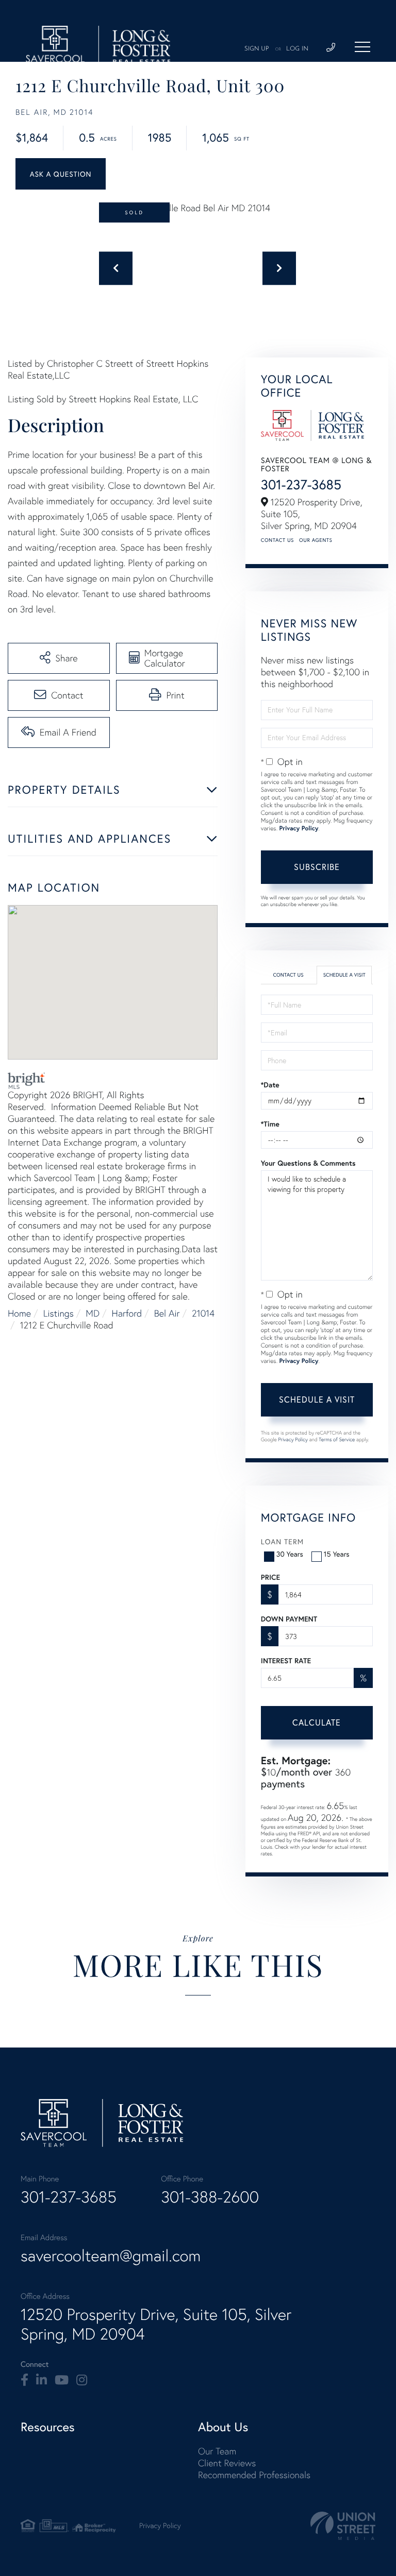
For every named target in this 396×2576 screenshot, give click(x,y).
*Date (270, 1085)
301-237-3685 (301, 485)
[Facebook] (24, 2380)
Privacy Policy (299, 829)
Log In (297, 49)
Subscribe (317, 867)
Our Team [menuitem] (217, 2451)
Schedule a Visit (344, 975)
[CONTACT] (61, 174)
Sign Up (257, 49)
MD (93, 1313)
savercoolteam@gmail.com (111, 2256)
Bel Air (167, 1313)
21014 (203, 1313)
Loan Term (282, 1541)
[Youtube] (62, 2380)
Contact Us (277, 540)
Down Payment (289, 1619)
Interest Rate (286, 1661)
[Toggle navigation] (362, 47)
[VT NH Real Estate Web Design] (343, 2526)
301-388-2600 (210, 2197)
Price (270, 1577)
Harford (127, 1313)
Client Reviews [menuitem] (227, 2463)
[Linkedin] (42, 2380)
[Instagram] (82, 2380)
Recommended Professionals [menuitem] (254, 2475)
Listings (59, 1313)
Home (19, 1313)
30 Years (290, 1554)
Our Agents (316, 540)
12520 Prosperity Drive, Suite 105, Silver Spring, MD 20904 (156, 2324)
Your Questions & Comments (308, 1163)
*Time (270, 1124)
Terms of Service (337, 1439)
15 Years (337, 1554)
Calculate (317, 1722)
